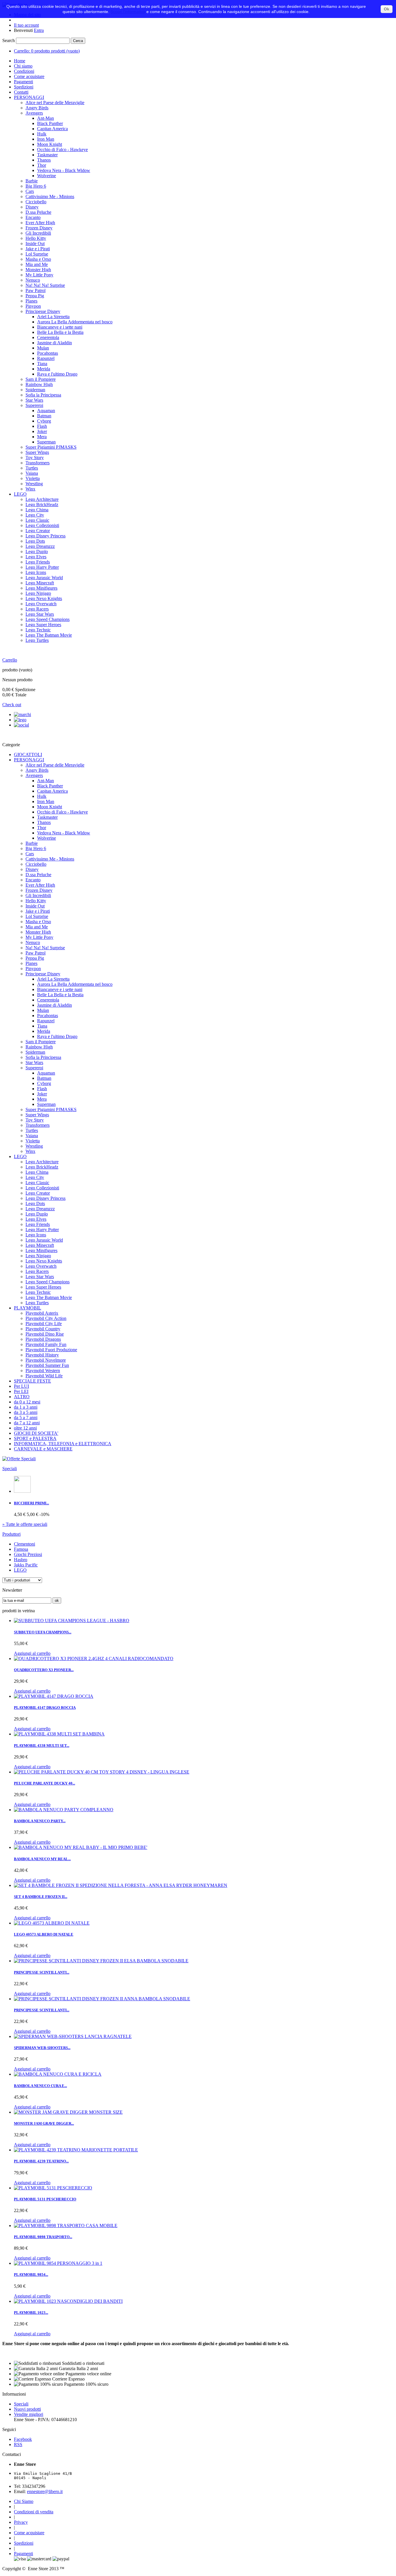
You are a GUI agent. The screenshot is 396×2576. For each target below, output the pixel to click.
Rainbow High (39, 384)
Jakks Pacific (26, 1565)
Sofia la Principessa (43, 395)
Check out (12, 705)
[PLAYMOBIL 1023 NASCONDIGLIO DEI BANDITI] (68, 2301)
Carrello (10, 660)
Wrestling (34, 484)
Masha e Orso (38, 259)
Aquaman (46, 411)
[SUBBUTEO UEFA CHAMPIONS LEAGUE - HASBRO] (72, 1621)
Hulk (42, 134)
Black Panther (50, 123)
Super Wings (37, 452)
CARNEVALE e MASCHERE (43, 1449)
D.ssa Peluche (38, 212)
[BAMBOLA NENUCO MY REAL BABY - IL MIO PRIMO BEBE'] (81, 1847)
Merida (44, 369)
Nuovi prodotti (27, 2409)
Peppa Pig (35, 296)
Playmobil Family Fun (46, 1344)
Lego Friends (38, 562)
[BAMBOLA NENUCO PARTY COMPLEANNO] (64, 1810)
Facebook (23, 2439)
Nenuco (33, 280)
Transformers (38, 463)
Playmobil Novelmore (46, 1360)
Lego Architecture (42, 499)
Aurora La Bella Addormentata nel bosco (75, 322)
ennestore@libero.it (45, 2491)
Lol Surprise (37, 254)
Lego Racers (37, 609)
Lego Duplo (37, 551)
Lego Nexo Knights (44, 598)
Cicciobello (36, 202)
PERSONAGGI (29, 97)
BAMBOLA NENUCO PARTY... (40, 1821)
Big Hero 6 (36, 186)
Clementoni (24, 1544)
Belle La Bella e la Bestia (60, 332)
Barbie (32, 181)
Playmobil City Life (44, 1324)
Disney (32, 207)
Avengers (34, 113)
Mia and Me (37, 264)
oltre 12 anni (25, 1428)
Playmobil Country (43, 1329)
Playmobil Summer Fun (47, 1365)
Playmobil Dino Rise (45, 1334)
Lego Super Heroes (43, 625)
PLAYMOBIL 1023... (31, 2313)
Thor (42, 165)
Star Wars (34, 400)
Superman (46, 442)
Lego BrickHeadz (42, 504)
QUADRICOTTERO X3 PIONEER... (44, 1670)
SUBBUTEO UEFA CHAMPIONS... (43, 1632)
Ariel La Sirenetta (53, 317)
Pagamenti (23, 82)
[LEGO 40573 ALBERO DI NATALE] (52, 1923)
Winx (30, 489)
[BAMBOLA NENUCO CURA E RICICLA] (58, 2074)
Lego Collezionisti (42, 525)
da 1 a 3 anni (26, 1407)
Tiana (42, 364)
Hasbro (21, 1560)
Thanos (44, 160)
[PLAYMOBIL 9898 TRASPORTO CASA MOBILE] (66, 2226)
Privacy (21, 2522)
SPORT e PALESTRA (35, 1438)
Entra (39, 30)
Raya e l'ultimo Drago (57, 374)
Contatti (21, 92)
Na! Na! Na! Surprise (45, 285)
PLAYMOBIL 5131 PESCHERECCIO (45, 2199)
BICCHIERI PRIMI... (31, 1503)
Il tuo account (26, 25)
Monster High (38, 270)
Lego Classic (37, 520)
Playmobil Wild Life (44, 1376)
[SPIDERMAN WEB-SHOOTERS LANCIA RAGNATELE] (73, 2036)
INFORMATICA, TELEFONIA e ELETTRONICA (63, 1444)
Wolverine (47, 176)
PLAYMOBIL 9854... (31, 2275)
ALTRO (22, 1397)
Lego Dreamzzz (40, 546)
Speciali (10, 1469)
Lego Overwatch (41, 604)
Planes (31, 301)
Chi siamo (23, 66)
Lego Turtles (37, 640)
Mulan (43, 348)
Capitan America (52, 129)
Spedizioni (24, 87)
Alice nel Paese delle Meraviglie (55, 103)
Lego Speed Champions (48, 619)
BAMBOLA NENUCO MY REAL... (42, 1859)
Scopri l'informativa (128, 12)
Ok (387, 9)
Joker (42, 431)
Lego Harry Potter (42, 567)
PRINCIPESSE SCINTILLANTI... (42, 1972)
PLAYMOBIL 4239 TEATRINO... (41, 2161)
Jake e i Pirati (38, 249)
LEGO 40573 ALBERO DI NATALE (44, 1934)
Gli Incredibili (38, 233)
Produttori (11, 1534)
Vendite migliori (29, 2414)
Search (9, 40)
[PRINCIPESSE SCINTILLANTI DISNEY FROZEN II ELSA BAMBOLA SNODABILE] (101, 1961)
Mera (42, 437)
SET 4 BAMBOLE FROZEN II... (41, 1897)
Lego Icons (36, 572)
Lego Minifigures (41, 588)
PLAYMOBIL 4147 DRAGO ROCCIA (45, 1708)
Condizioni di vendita (34, 2512)
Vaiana (32, 473)
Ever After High (40, 223)
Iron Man (46, 139)
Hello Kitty (36, 238)
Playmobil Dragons (43, 1339)
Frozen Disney (39, 228)
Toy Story (35, 458)
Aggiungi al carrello (32, 1653)
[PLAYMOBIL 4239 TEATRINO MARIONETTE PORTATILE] (76, 2150)
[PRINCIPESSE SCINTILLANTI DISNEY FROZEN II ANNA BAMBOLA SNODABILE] (102, 1999)
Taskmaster (47, 155)
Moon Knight (50, 144)
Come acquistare (29, 76)
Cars (30, 191)
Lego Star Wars (40, 614)
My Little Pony (39, 275)
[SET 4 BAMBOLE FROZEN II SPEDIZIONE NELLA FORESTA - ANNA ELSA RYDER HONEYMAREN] (121, 1885)
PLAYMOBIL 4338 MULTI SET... (42, 1746)
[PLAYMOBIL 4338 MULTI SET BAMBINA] (59, 1734)
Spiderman (35, 390)
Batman (44, 416)
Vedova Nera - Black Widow (64, 170)
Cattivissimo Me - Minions (50, 196)
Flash (42, 426)
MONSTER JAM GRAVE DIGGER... (44, 2123)
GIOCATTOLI (28, 754)
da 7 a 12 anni (27, 1423)
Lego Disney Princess (46, 536)
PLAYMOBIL (28, 1308)
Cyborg (44, 421)
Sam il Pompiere (41, 379)
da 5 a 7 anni (26, 1417)
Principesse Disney (43, 311)
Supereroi (34, 405)
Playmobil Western (43, 1371)
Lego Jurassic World (44, 578)
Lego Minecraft (40, 583)
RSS (18, 2444)
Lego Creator (38, 531)
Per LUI (21, 1386)
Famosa (21, 1549)
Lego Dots (35, 541)
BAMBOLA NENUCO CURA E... (40, 2086)
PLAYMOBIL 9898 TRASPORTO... (43, 2237)
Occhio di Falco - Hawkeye (62, 150)
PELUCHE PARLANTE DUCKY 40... (44, 1783)
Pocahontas (48, 353)
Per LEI (21, 1391)
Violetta (33, 478)
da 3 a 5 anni (26, 1412)
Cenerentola (48, 337)
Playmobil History (42, 1355)
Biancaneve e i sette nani (60, 327)
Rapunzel (46, 358)
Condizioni (24, 71)
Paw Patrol (36, 290)
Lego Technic (38, 630)
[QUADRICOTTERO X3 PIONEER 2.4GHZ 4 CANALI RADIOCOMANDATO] (94, 1659)
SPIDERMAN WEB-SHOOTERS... (42, 2048)
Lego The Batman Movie (49, 635)
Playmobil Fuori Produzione (51, 1350)
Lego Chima (37, 510)
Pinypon (33, 306)
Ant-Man (46, 118)
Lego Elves (36, 557)
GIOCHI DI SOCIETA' (36, 1433)
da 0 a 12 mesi (27, 1402)
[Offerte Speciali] (19, 1459)
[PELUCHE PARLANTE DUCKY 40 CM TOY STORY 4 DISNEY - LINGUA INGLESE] (102, 1772)
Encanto (33, 217)
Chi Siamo (24, 2501)
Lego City (35, 515)
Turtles (32, 468)
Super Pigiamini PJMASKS (51, 447)
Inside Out (35, 243)
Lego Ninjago (38, 593)
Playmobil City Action (46, 1318)
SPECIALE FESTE (32, 1381)
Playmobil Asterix (42, 1313)
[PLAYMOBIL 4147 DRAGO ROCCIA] (54, 1696)
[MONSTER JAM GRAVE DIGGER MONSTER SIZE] (68, 2112)
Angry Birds (37, 108)
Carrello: (47, 51)
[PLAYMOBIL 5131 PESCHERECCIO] (53, 2188)
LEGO (20, 494)
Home (20, 61)
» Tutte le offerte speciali (25, 1524)
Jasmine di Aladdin (55, 343)
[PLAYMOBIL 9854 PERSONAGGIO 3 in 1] (58, 2263)
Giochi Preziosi (28, 1554)
